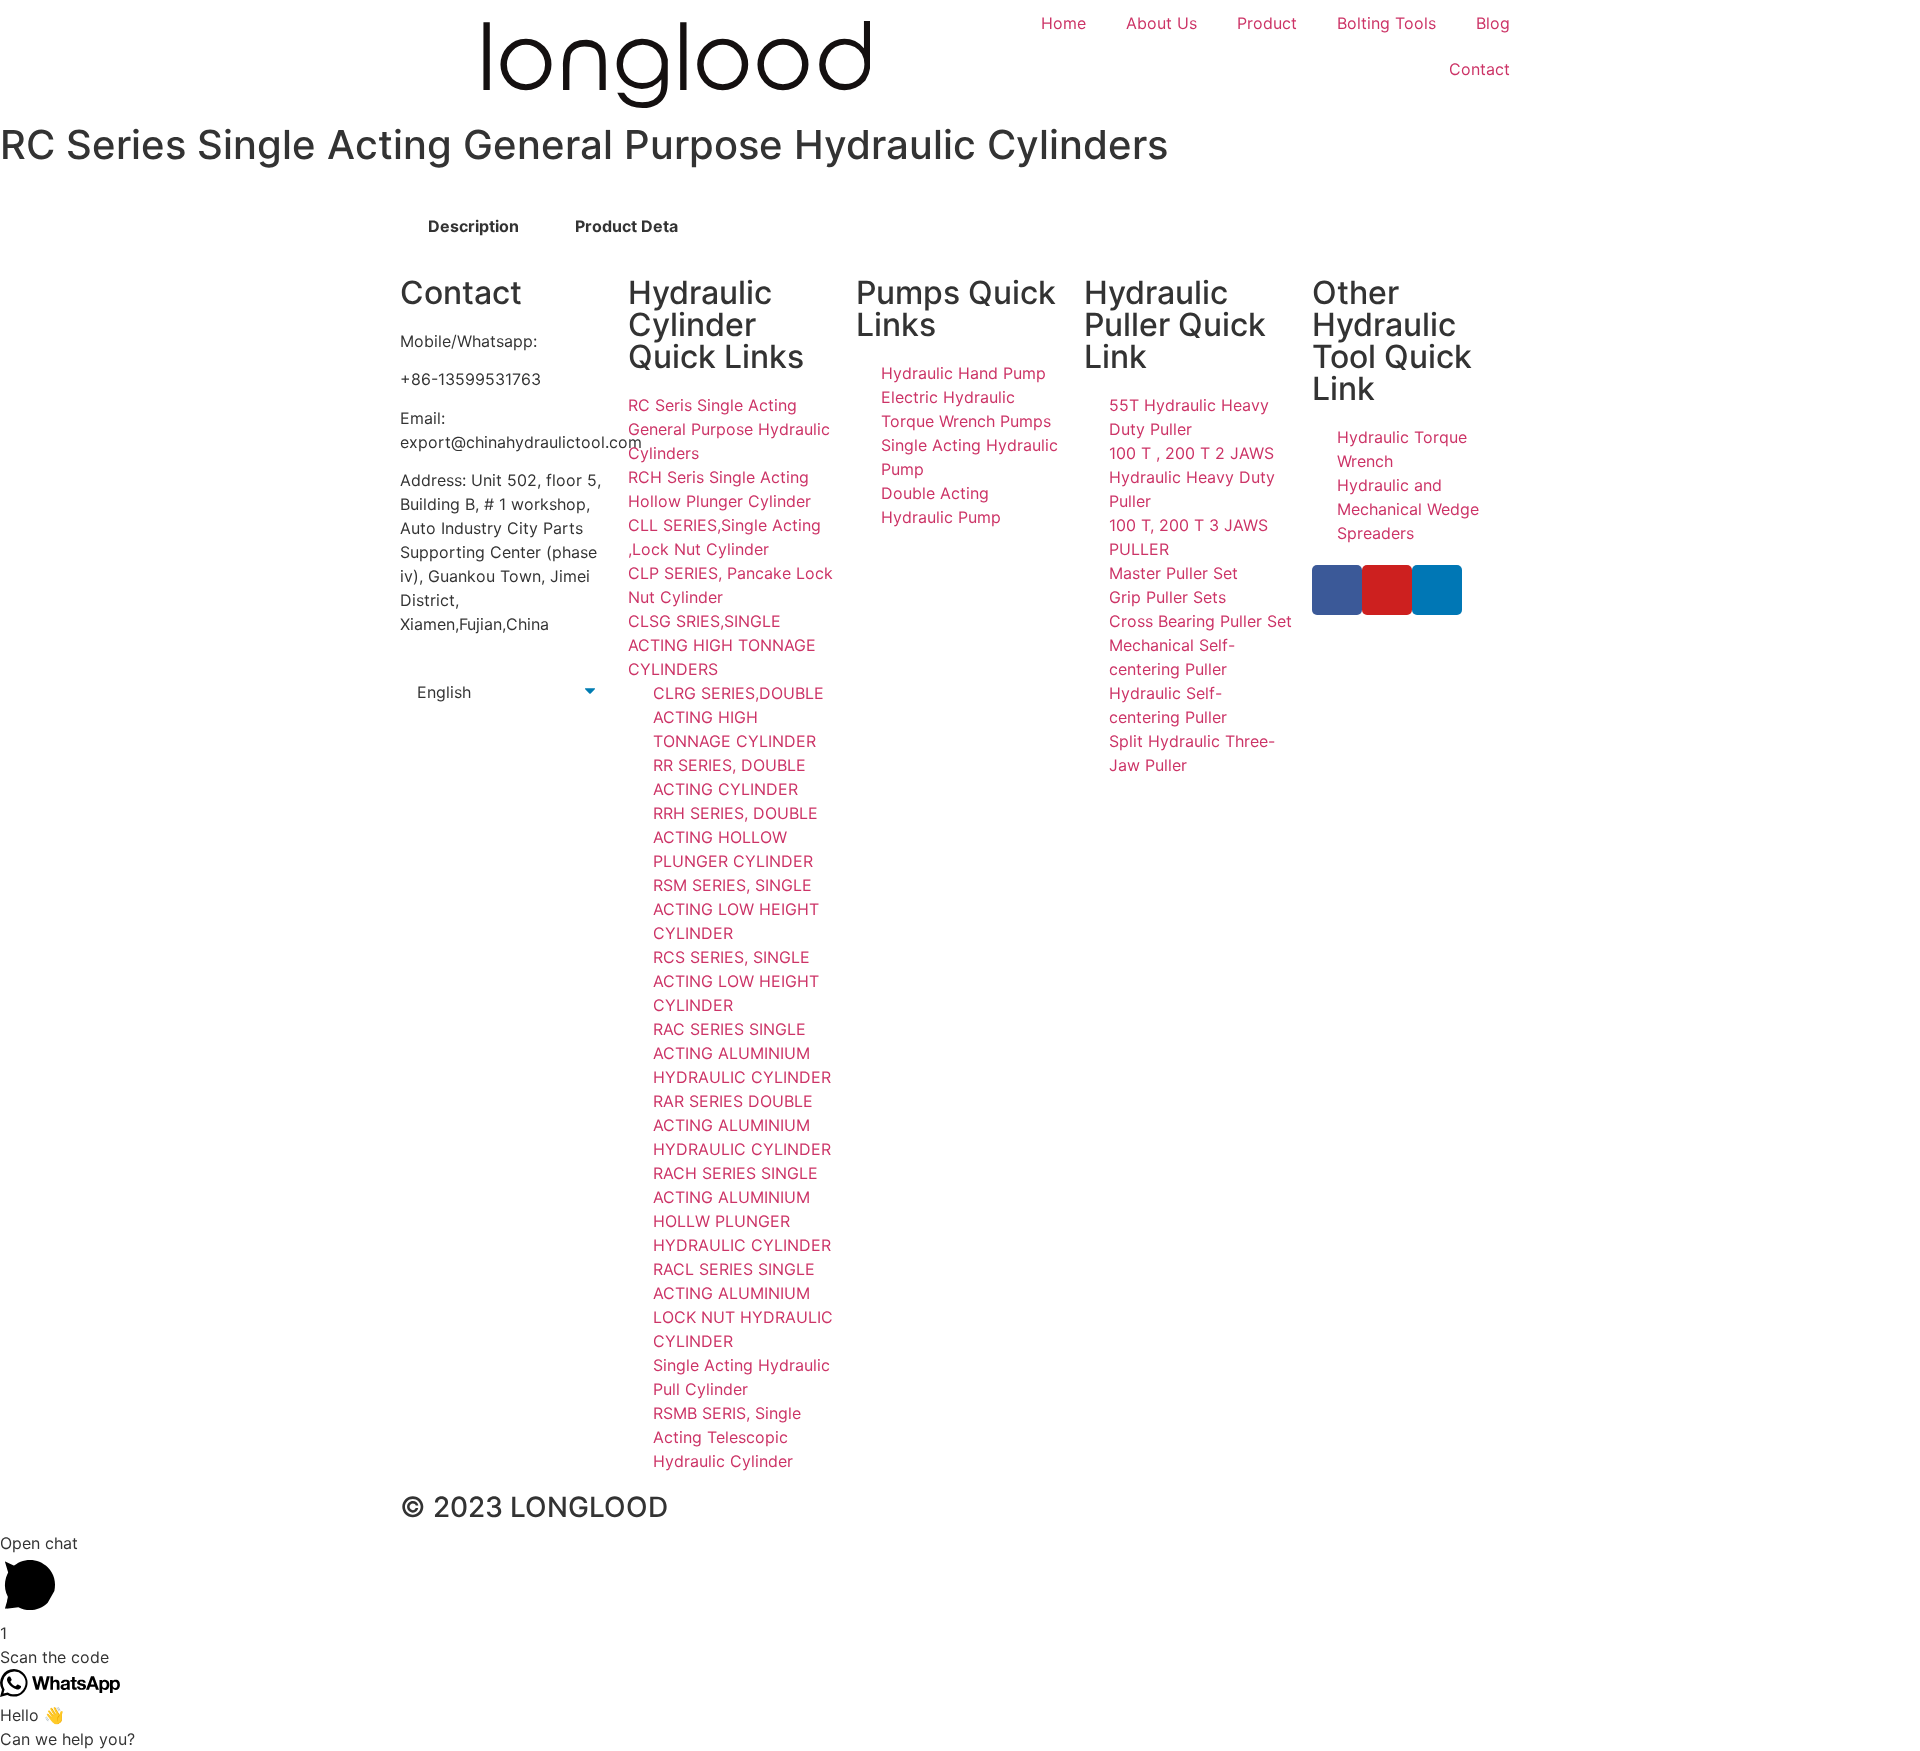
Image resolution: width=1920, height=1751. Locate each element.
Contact (1479, 69)
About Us (1161, 23)
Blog (1493, 23)
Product (1267, 23)
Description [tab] (473, 226)
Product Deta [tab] (626, 226)
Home (1063, 23)
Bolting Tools (1386, 23)
